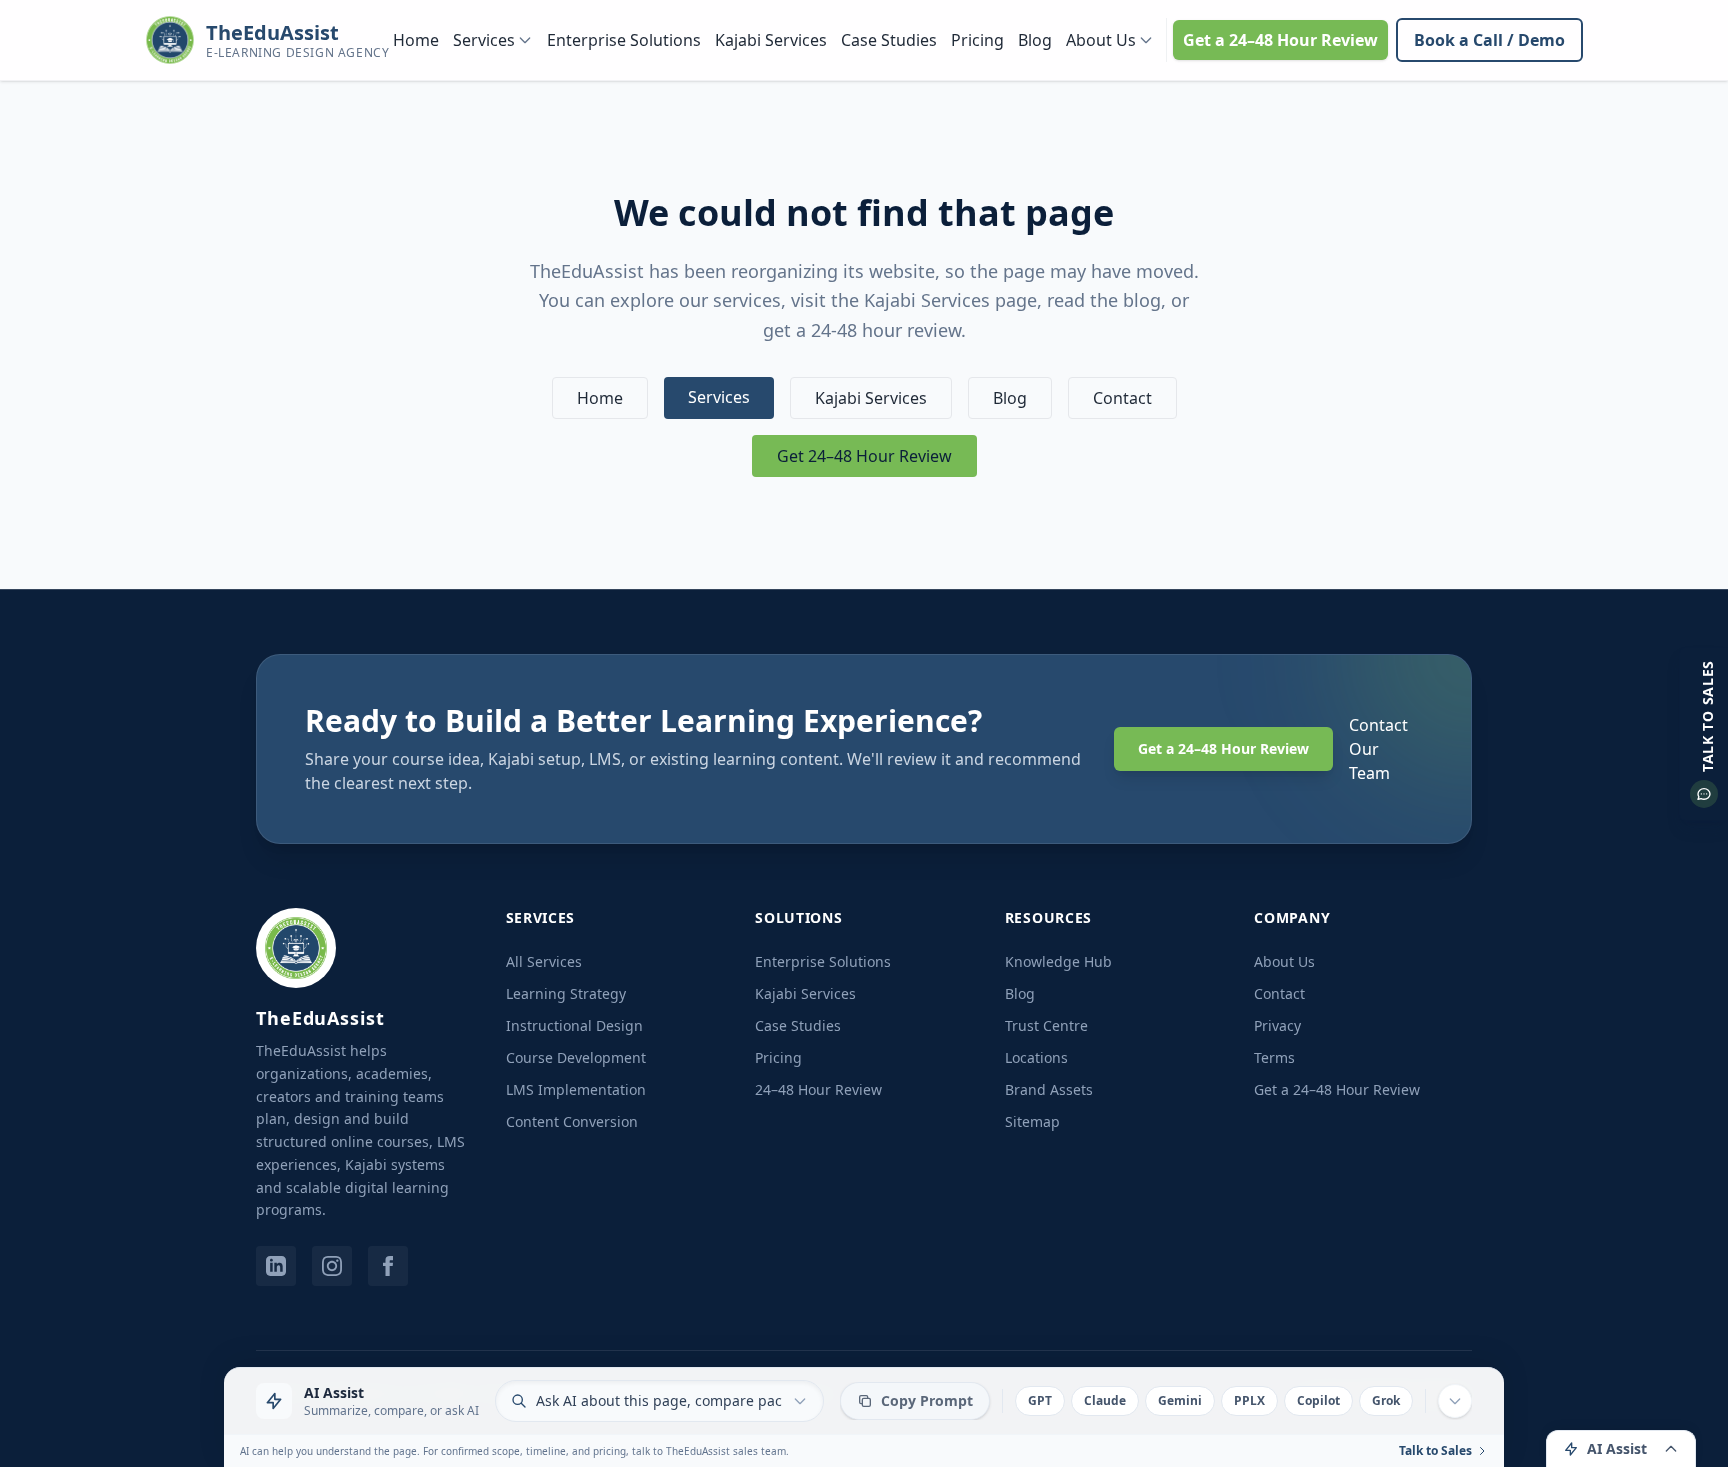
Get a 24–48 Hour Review (1280, 40)
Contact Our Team (1378, 749)
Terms (1274, 1057)
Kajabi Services (771, 40)
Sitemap (1032, 1121)
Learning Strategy (566, 993)
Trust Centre (1046, 1025)
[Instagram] (332, 1266)
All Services (544, 961)
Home (416, 40)
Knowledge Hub (1058, 961)
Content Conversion (572, 1121)
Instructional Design (574, 1025)
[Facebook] (388, 1266)
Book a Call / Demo (1489, 40)
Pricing (977, 40)
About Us (1101, 40)
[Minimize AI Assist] (1455, 1401)
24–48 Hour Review (818, 1089)
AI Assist (1617, 1448)
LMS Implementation (576, 1089)
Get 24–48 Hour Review (864, 456)
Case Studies (889, 40)
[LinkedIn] (276, 1266)
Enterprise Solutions (624, 40)
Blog (1035, 40)
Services (484, 40)
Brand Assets (1049, 1089)
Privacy (1277, 1025)
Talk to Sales (1435, 1451)
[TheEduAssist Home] (296, 948)
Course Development (576, 1057)
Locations (1036, 1057)
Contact (1122, 398)
